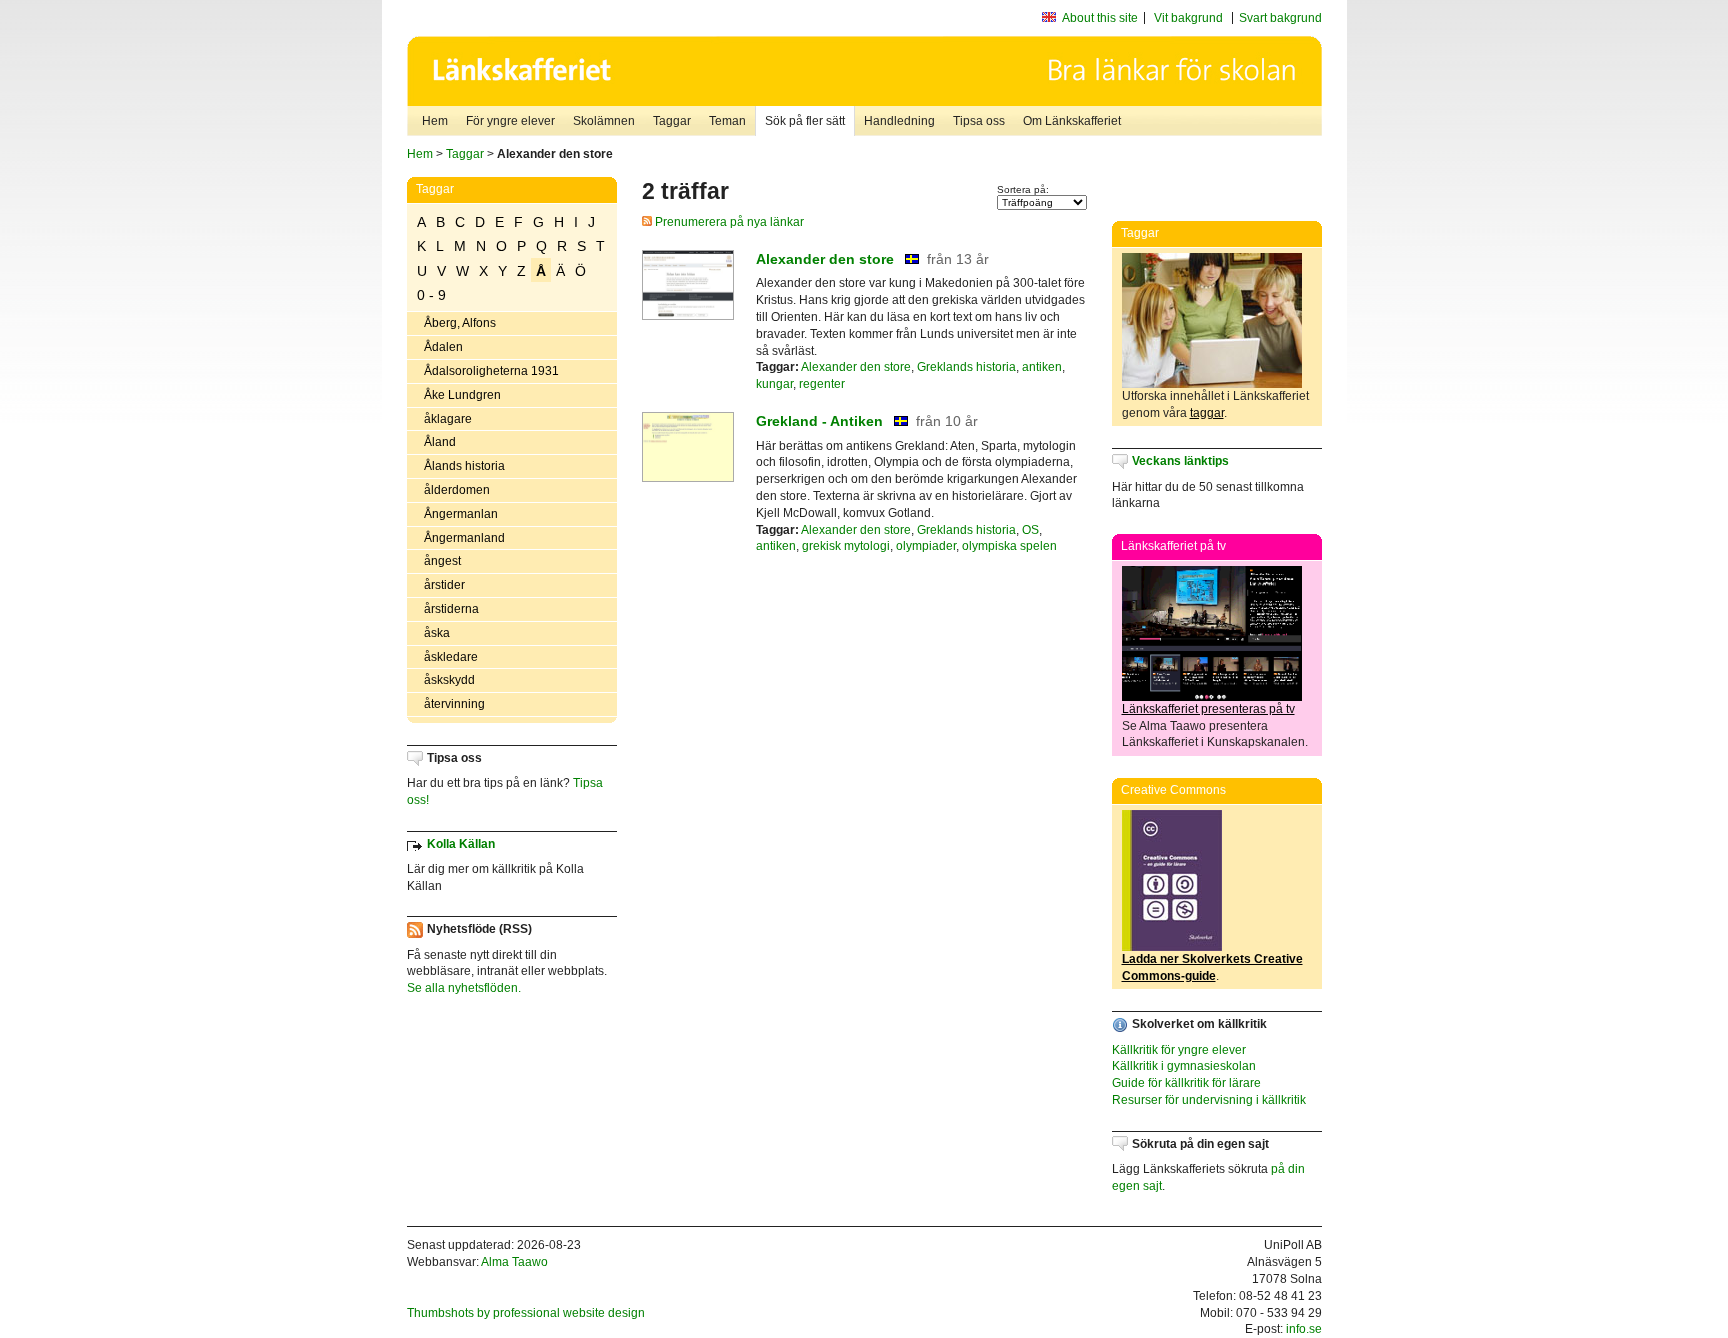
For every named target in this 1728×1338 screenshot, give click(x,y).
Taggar (672, 121)
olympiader (926, 546)
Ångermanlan (461, 514)
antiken (1042, 367)
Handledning (899, 121)
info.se (1304, 1329)
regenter (822, 384)
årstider (444, 585)
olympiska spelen (1009, 546)
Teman (727, 121)
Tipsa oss (979, 121)
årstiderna (451, 609)
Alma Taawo (514, 1262)
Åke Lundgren (462, 395)
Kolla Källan (461, 844)
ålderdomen (457, 490)
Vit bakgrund (1188, 18)
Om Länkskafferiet (1072, 121)
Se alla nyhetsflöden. (464, 988)
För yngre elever (510, 121)
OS (1030, 530)
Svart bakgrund (1280, 18)
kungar (774, 384)
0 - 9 (431, 295)
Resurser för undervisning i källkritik (1209, 1100)
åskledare (451, 657)
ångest (442, 561)
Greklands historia (966, 367)
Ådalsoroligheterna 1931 (491, 371)
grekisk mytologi (846, 546)
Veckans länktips (1180, 461)
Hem (435, 121)
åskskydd (449, 680)
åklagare (448, 419)
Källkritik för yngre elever (1179, 1050)
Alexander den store (825, 259)
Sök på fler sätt (805, 121)
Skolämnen (604, 121)
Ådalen (443, 347)
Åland (440, 442)
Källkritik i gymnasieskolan (1184, 1066)
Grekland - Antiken (819, 421)
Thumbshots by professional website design (526, 1313)
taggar (1207, 413)
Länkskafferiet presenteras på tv (1208, 709)
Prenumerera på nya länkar (728, 222)
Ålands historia (464, 466)
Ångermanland (464, 538)
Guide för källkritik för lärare (1186, 1083)
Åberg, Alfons (460, 323)
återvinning (454, 704)
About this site (1100, 18)
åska (437, 633)
